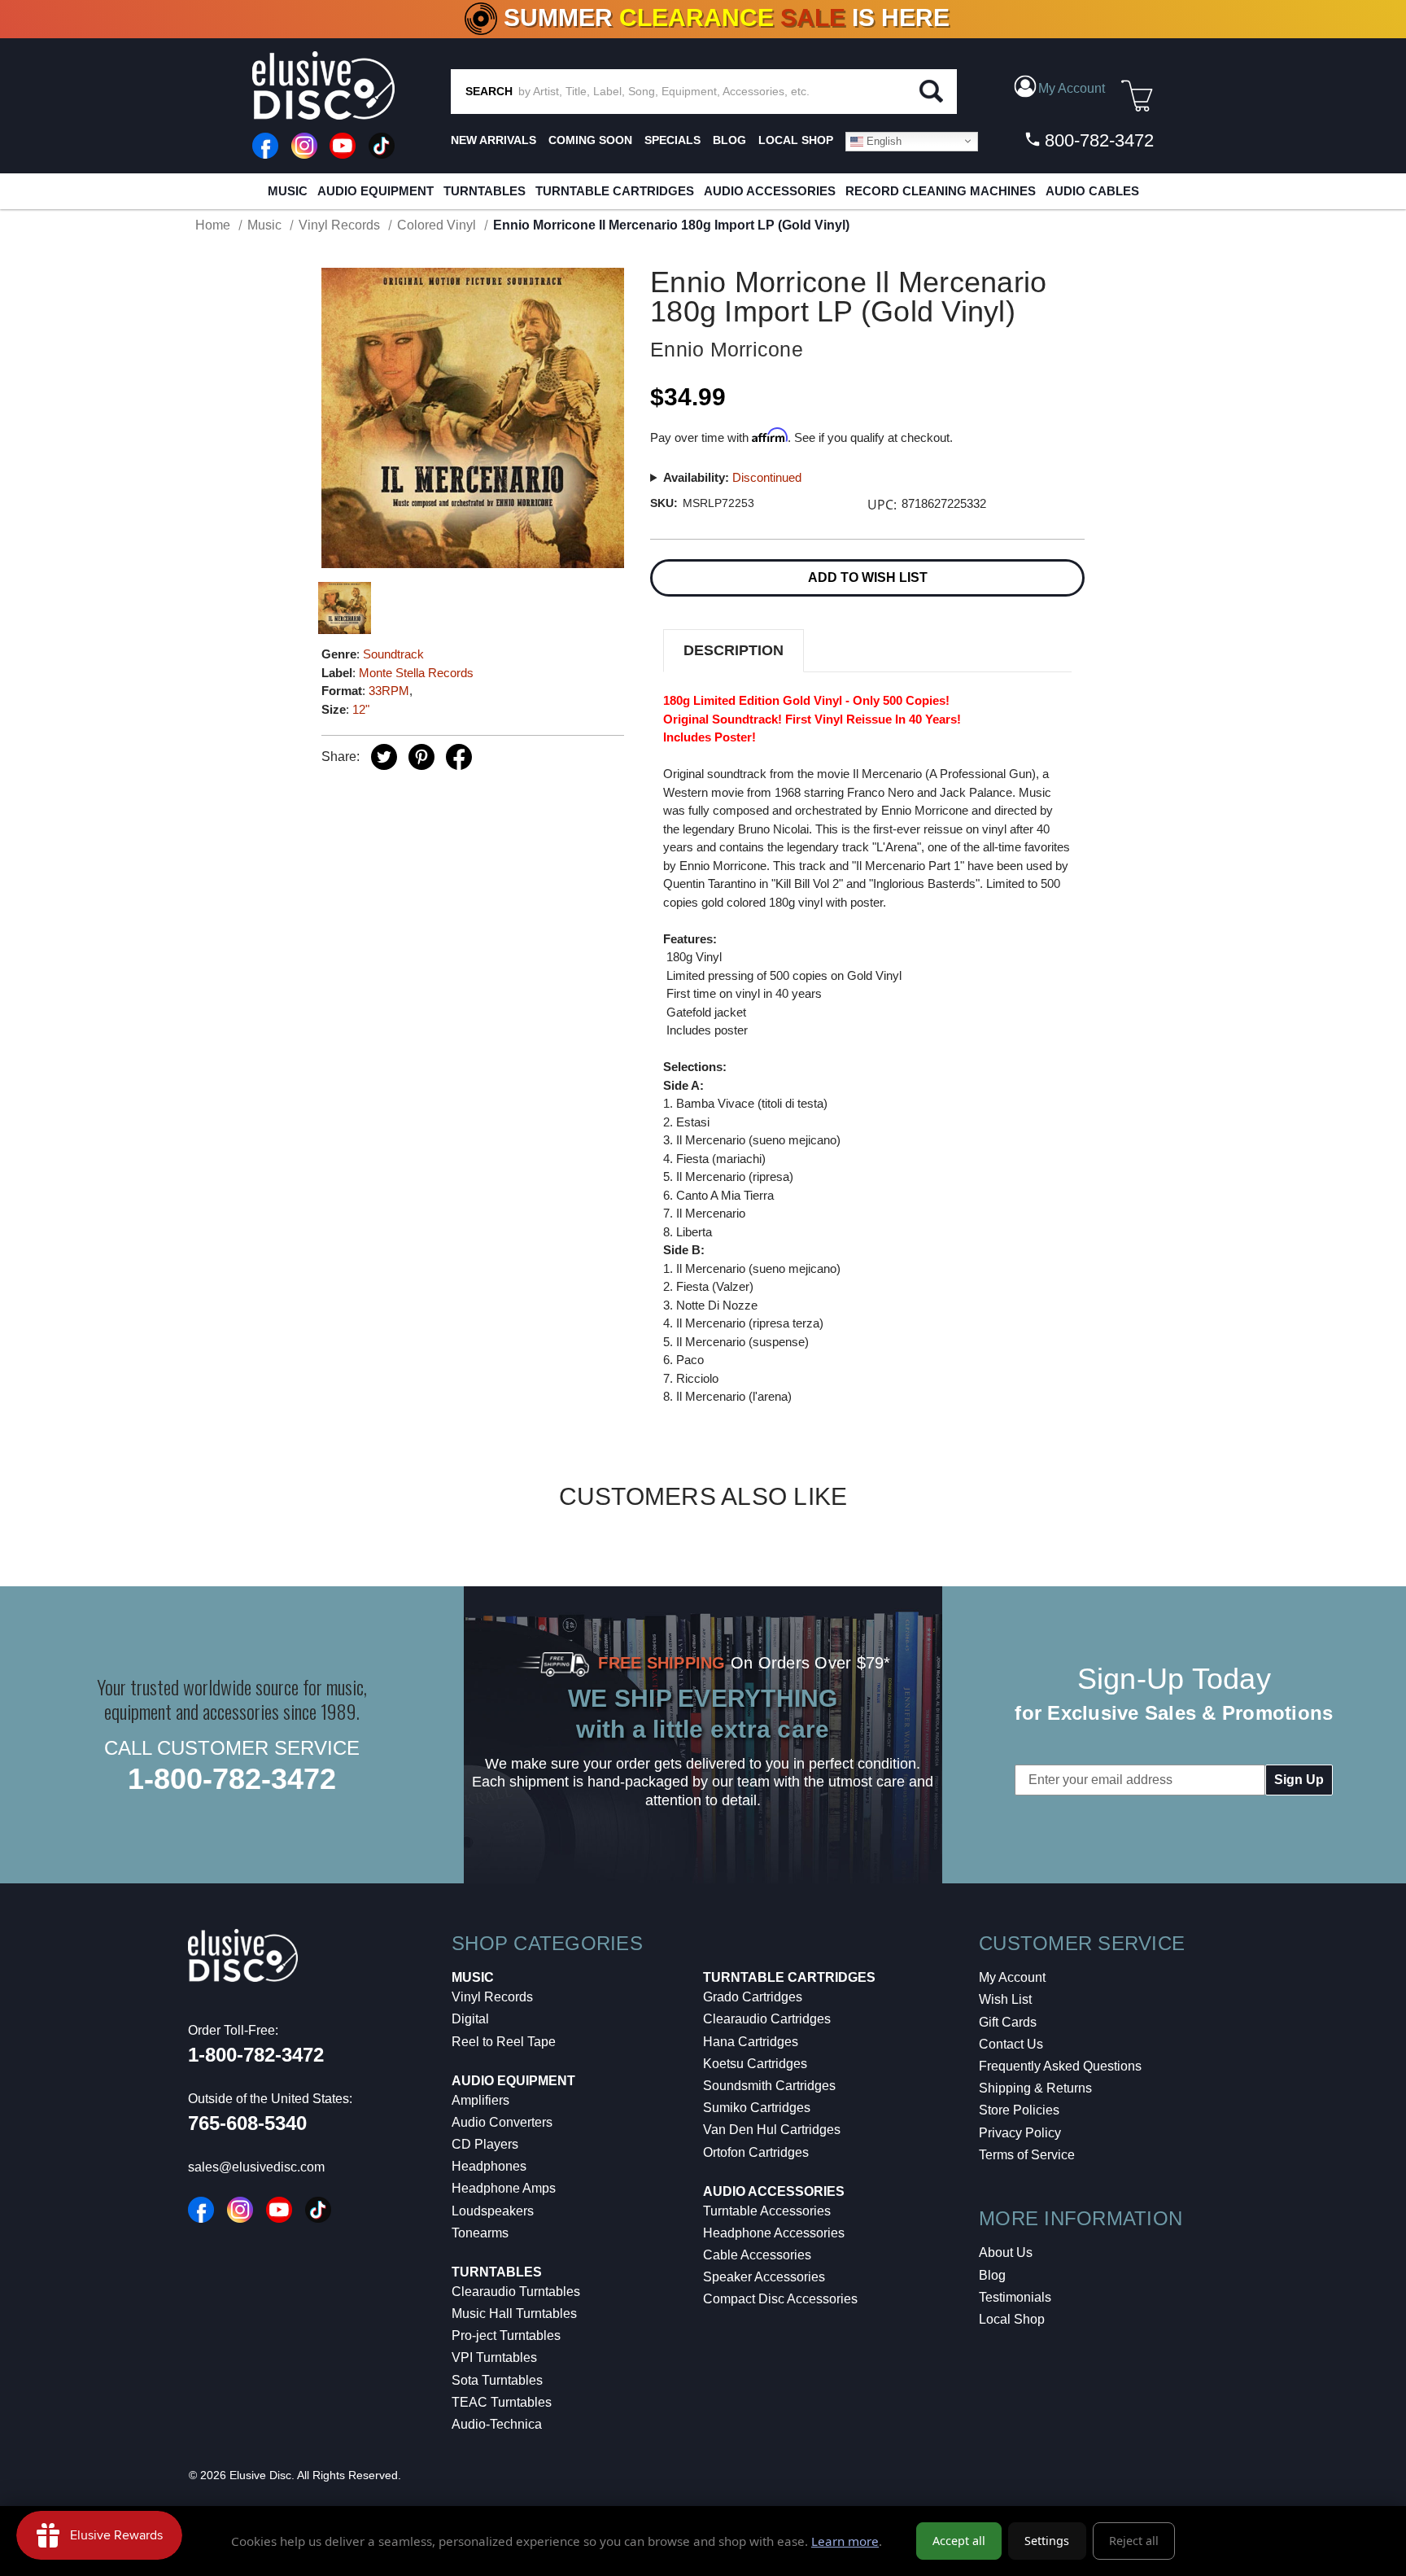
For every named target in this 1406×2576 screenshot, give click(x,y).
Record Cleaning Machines (941, 191)
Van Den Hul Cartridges (772, 2130)
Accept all (959, 2541)
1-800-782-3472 (232, 1779)
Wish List (1005, 1999)
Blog (992, 2275)
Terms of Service (1027, 2155)
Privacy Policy (1020, 2133)
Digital (470, 2019)
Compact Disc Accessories (780, 2299)
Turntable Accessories (767, 2211)
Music (288, 191)
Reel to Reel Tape (504, 2042)
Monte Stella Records (416, 673)
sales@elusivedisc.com (256, 2167)
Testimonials (1015, 2297)
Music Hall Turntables (514, 2314)
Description (734, 650)
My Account (1012, 1977)
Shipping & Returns (1035, 2088)
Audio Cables (1092, 191)
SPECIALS (672, 140)
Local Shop (1012, 2319)
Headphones (489, 2166)
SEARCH (489, 91)
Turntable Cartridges (615, 191)
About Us (1006, 2252)
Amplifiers (480, 2100)
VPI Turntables (494, 2357)
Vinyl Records (492, 1997)
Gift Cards (1008, 2022)
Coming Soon (590, 140)
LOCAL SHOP (796, 140)
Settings (1047, 2541)
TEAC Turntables (502, 2402)
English (882, 140)
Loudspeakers (493, 2211)
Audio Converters (502, 2122)
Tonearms (480, 2233)
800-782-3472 (1097, 140)
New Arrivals (493, 140)
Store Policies (1019, 2110)
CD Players (485, 2144)
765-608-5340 (247, 2123)
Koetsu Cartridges (755, 2064)
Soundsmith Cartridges (769, 2086)
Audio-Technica (497, 2424)
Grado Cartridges (753, 1997)
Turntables (485, 191)
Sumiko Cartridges (757, 2108)
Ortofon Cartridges (756, 2152)
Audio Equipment (376, 191)
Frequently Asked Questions (1060, 2066)
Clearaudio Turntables (516, 2292)
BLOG (729, 140)
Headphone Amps (504, 2188)
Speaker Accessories (764, 2277)
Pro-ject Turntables (506, 2335)
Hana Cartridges (751, 2042)
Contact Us (1011, 2044)
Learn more (845, 2541)
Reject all (1134, 2541)
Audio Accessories (770, 191)
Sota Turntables (497, 2380)
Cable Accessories (757, 2255)
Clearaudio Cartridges (767, 2019)
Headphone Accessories (774, 2233)
